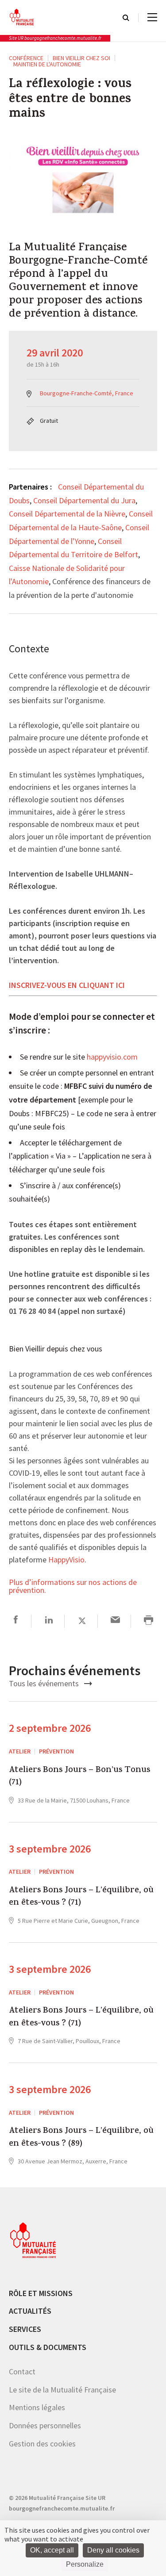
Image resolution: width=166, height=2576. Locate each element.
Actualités (30, 2311)
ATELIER (20, 1751)
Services (25, 2329)
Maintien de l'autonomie (47, 64)
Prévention (56, 1751)
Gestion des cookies (42, 2444)
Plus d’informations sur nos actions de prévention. (73, 1587)
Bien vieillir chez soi (81, 58)
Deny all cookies (113, 2550)
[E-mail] (115, 1621)
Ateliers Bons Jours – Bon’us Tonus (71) (79, 1777)
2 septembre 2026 (50, 1728)
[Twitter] (82, 1621)
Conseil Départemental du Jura (84, 500)
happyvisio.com (112, 1057)
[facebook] (16, 1621)
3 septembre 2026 (50, 1849)
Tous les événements (45, 1683)
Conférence (26, 58)
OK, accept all (52, 2550)
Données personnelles (45, 2425)
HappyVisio (66, 1560)
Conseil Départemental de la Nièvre (67, 514)
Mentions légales (37, 2407)
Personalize (85, 2564)
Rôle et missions (41, 2293)
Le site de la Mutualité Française (62, 2390)
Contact (22, 2371)
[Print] (149, 1621)
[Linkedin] (49, 1621)
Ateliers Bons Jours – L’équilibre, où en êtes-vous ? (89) (81, 2138)
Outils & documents (48, 2347)
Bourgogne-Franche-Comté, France (87, 393)
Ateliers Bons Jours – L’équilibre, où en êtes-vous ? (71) (81, 1897)
